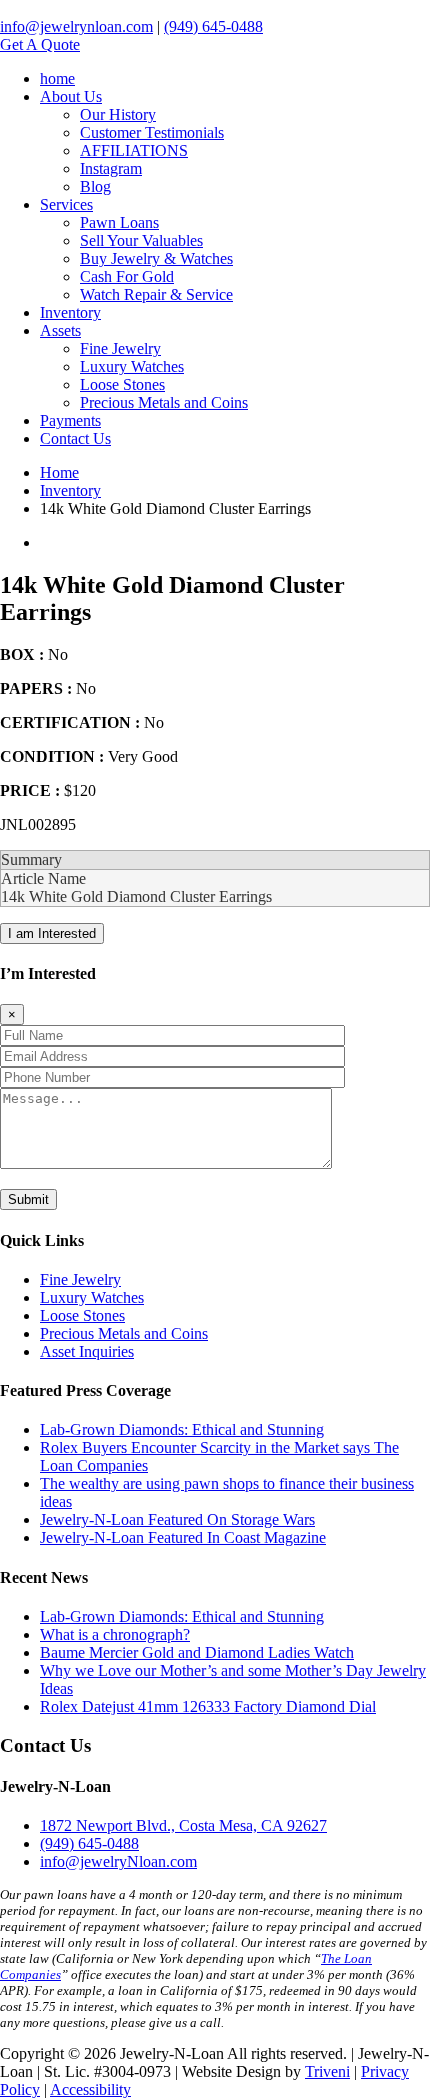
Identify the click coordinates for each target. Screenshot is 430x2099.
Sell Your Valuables (141, 240)
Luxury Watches (132, 366)
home (57, 78)
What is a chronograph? (115, 1634)
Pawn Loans (119, 222)
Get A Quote (40, 44)
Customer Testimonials (152, 132)
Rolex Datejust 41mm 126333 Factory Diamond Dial (208, 1706)
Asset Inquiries (87, 1351)
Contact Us (75, 438)
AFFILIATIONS (134, 150)
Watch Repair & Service (156, 294)
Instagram (111, 168)
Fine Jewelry (120, 348)
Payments (70, 420)
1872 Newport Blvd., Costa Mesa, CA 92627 (183, 1825)
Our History (118, 114)
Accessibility (90, 2089)
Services (66, 204)
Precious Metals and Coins (164, 402)
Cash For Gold (127, 276)
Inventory (70, 312)
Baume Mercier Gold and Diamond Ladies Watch (197, 1652)
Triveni (327, 2071)
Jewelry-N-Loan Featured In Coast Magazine (183, 1537)
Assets (60, 330)
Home (59, 472)
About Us (71, 96)
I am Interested (52, 933)
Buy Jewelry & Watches (156, 258)
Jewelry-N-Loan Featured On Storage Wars (177, 1519)
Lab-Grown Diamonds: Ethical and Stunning (182, 1429)
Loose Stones (122, 384)
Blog (95, 186)
